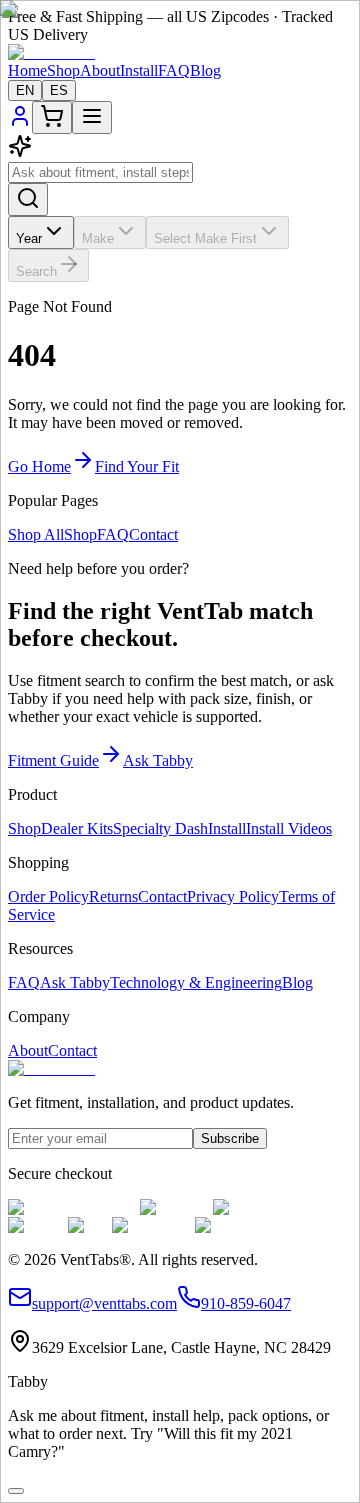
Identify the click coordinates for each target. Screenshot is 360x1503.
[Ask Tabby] (16, 1491)
